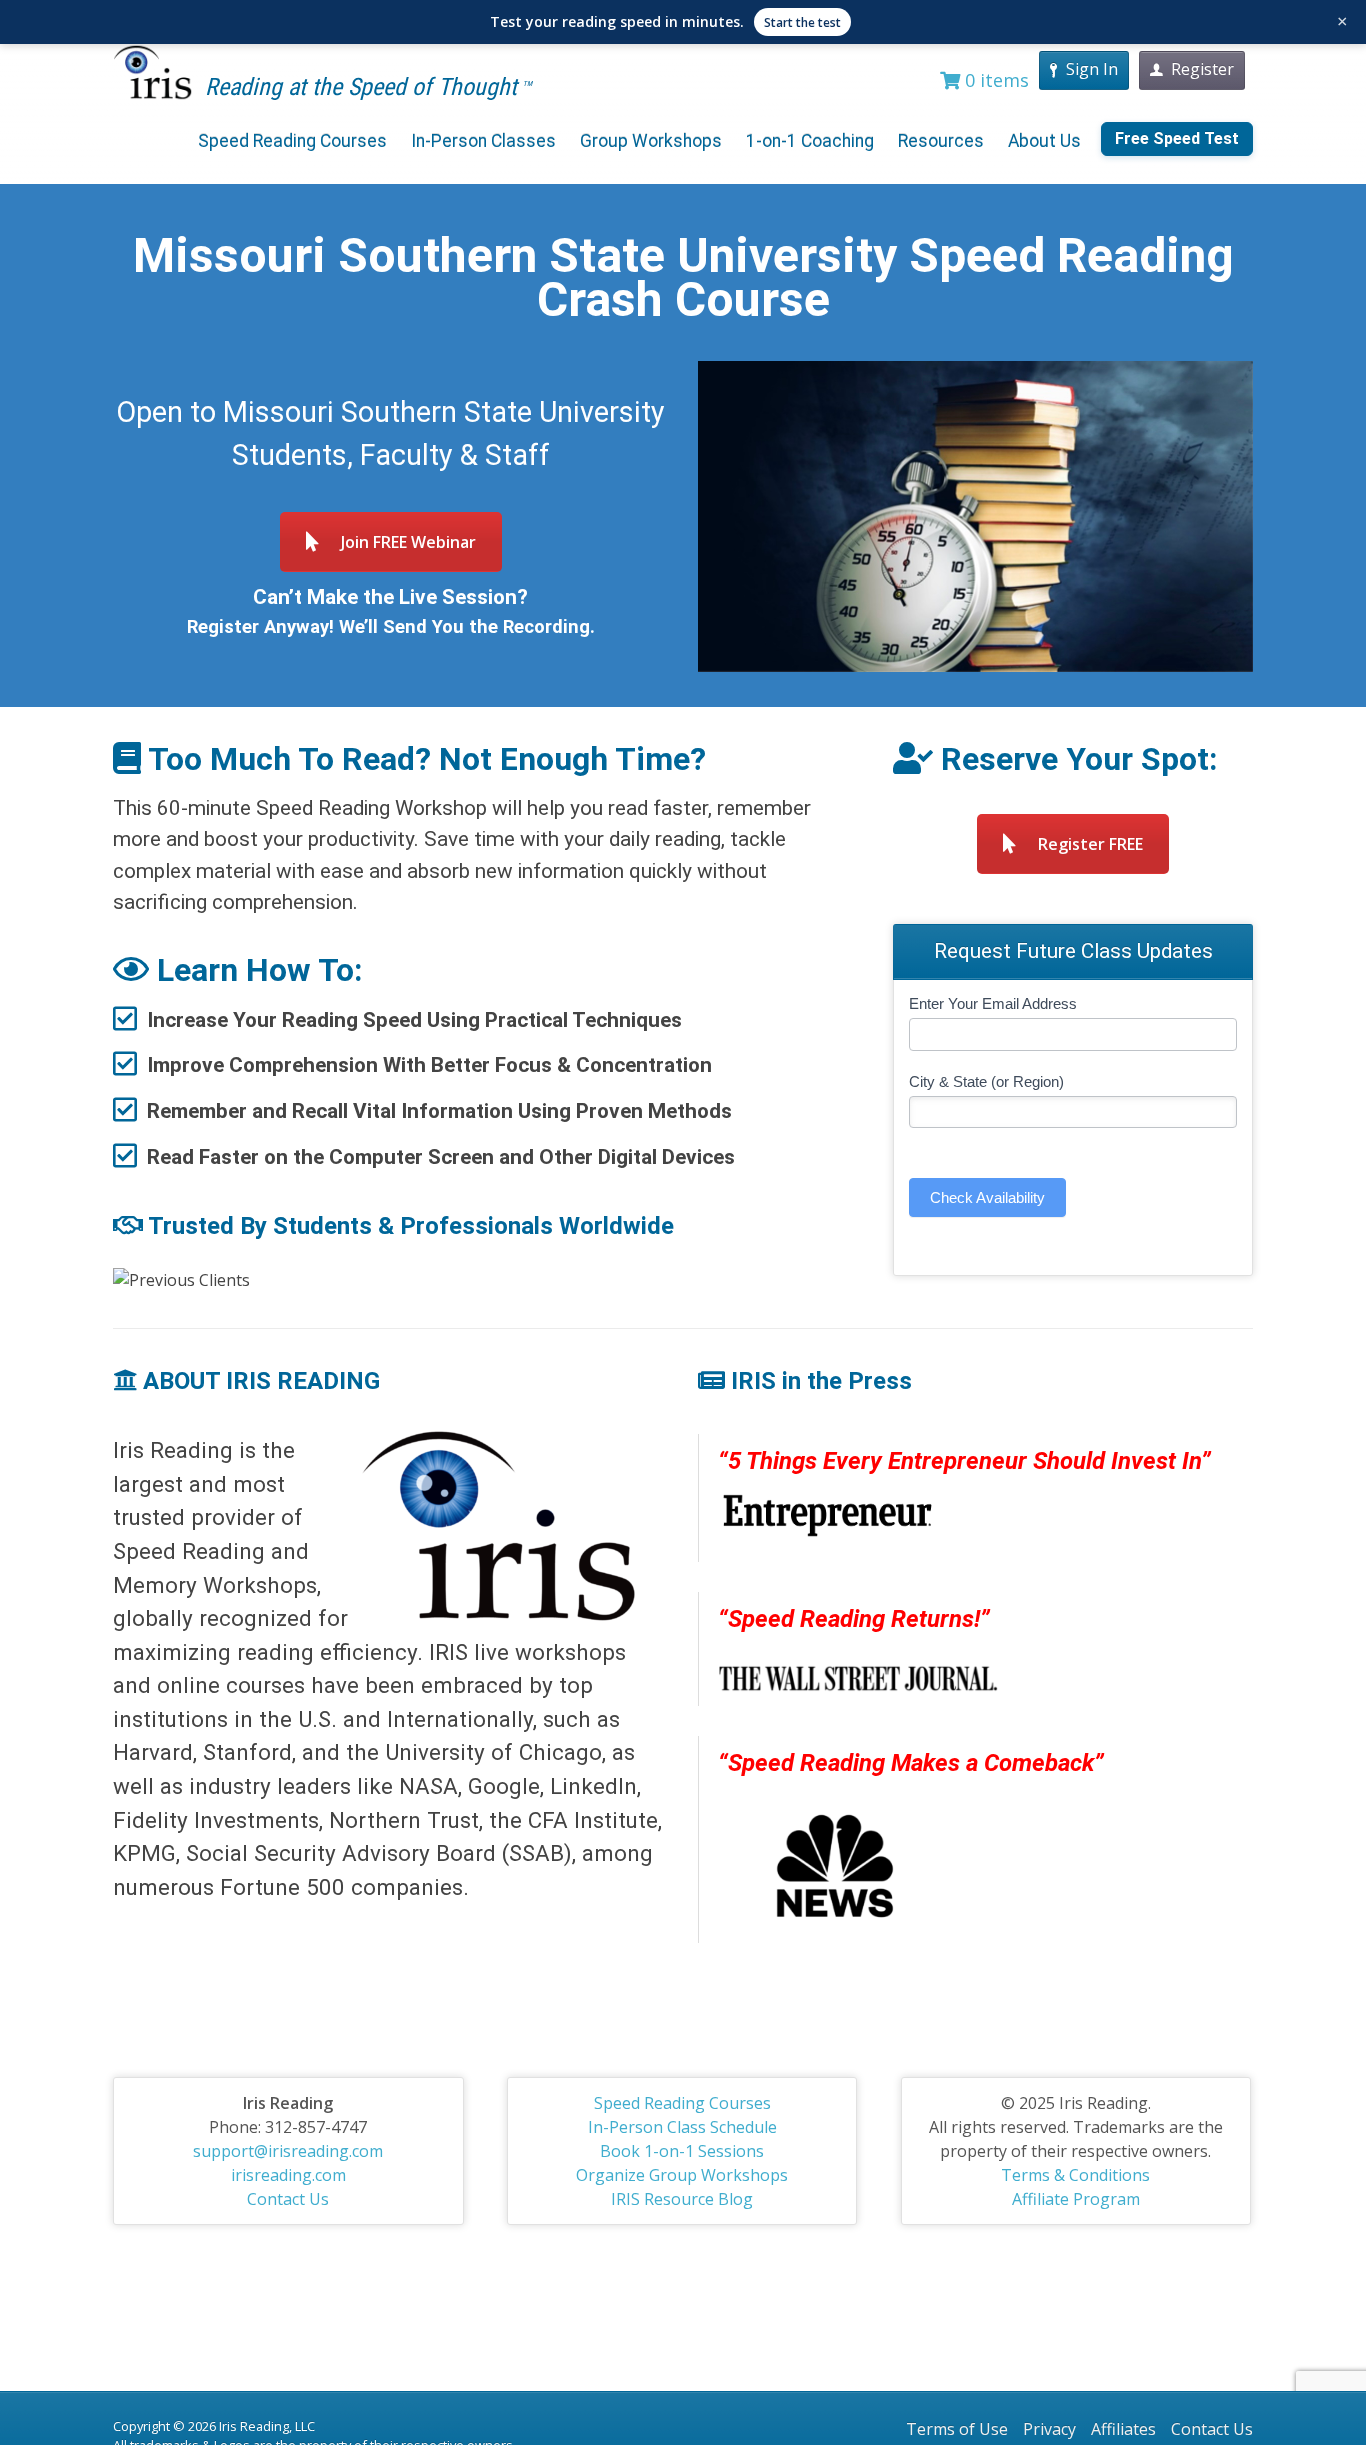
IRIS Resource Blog (682, 2199)
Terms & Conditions (1075, 2175)
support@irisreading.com (288, 2151)
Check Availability (987, 1197)
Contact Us (288, 2199)
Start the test (802, 22)
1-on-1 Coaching (810, 141)
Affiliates (1123, 2429)
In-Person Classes (483, 141)
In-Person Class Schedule (682, 2127)
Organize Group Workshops (682, 2175)
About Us (1044, 141)
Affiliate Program (1076, 2199)
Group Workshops (651, 141)
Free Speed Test (1177, 138)
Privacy (1049, 2429)
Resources (941, 141)
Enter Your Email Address (993, 1003)
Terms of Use (957, 2429)
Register (1202, 69)
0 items (994, 80)
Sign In (1092, 69)
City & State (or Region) (986, 1081)
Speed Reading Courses (292, 141)
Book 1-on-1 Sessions (682, 2151)
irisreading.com (288, 2175)
